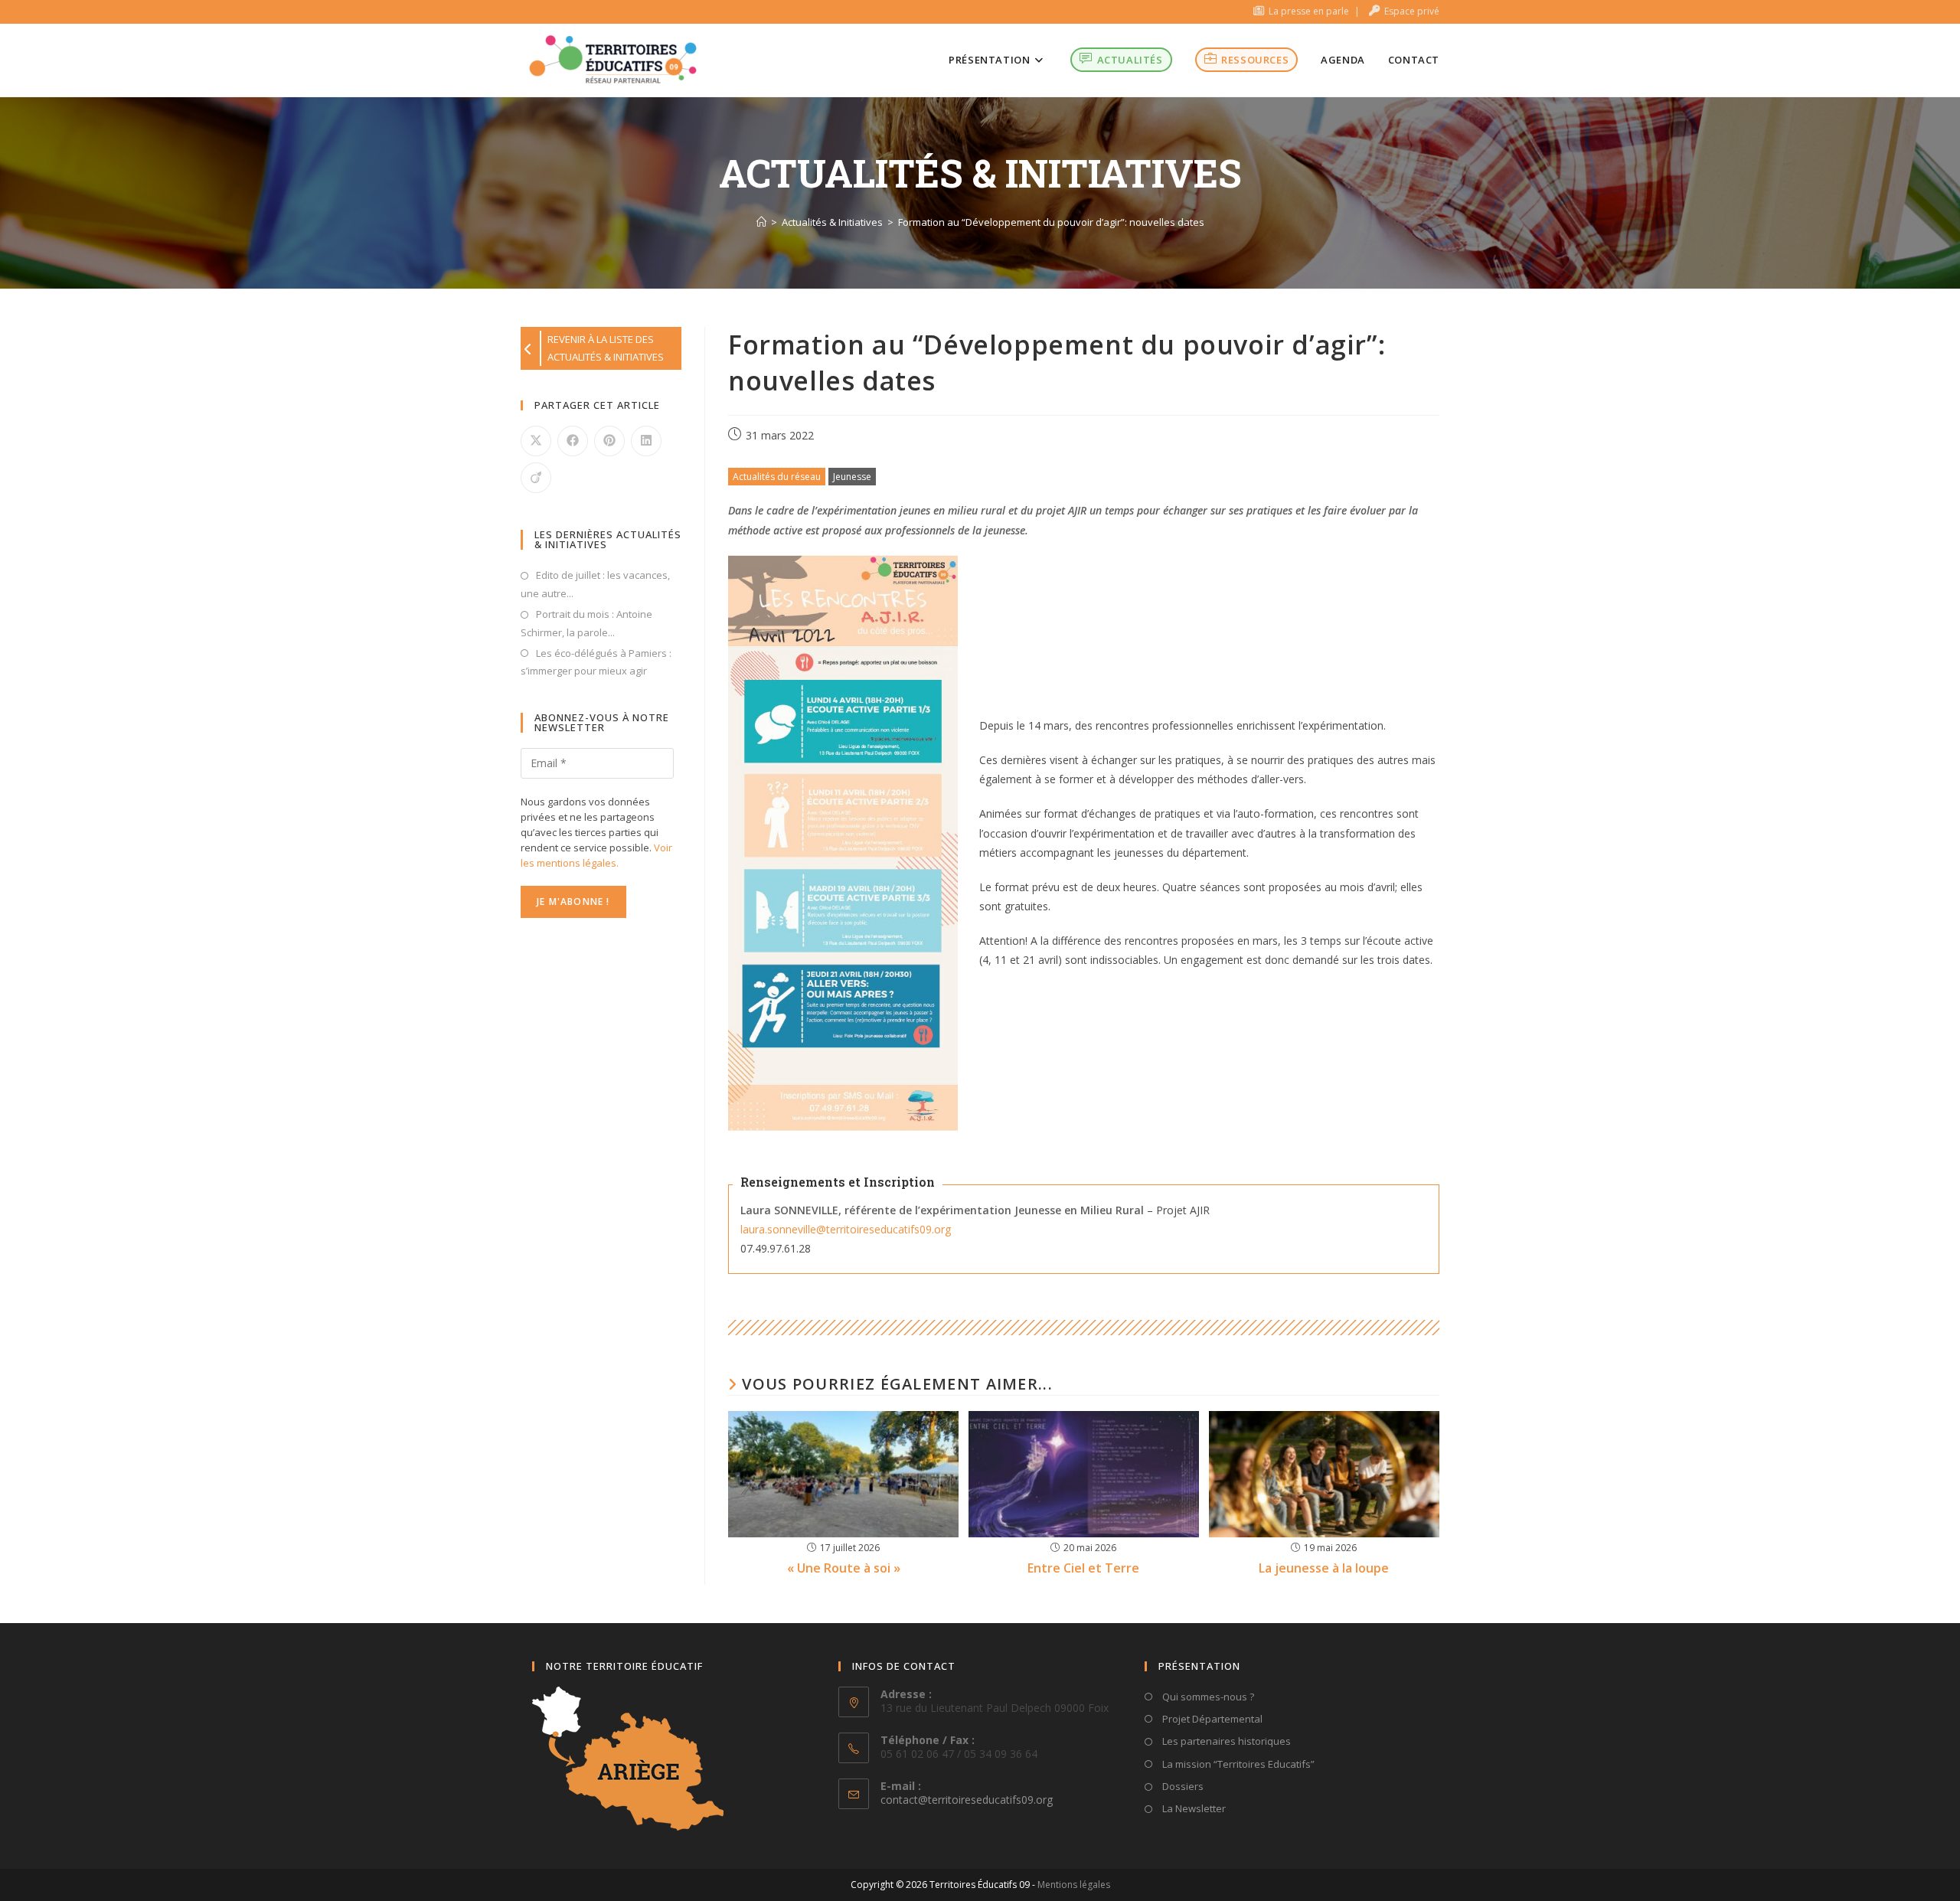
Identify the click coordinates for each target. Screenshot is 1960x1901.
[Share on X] (536, 441)
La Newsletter (1193, 1808)
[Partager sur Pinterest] (609, 441)
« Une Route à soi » (844, 1568)
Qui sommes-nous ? (1207, 1697)
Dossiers (1182, 1786)
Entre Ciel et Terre (1083, 1568)
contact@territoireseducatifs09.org (967, 1800)
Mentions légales (1074, 1885)
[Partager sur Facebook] (573, 441)
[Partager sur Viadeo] (536, 478)
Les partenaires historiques (1225, 1741)
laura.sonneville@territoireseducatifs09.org (846, 1229)
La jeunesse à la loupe (1324, 1568)
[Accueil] (761, 222)
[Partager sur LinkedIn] (646, 441)
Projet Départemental (1211, 1719)
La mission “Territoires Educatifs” (1237, 1764)
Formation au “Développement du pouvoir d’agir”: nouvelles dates (1051, 222)
